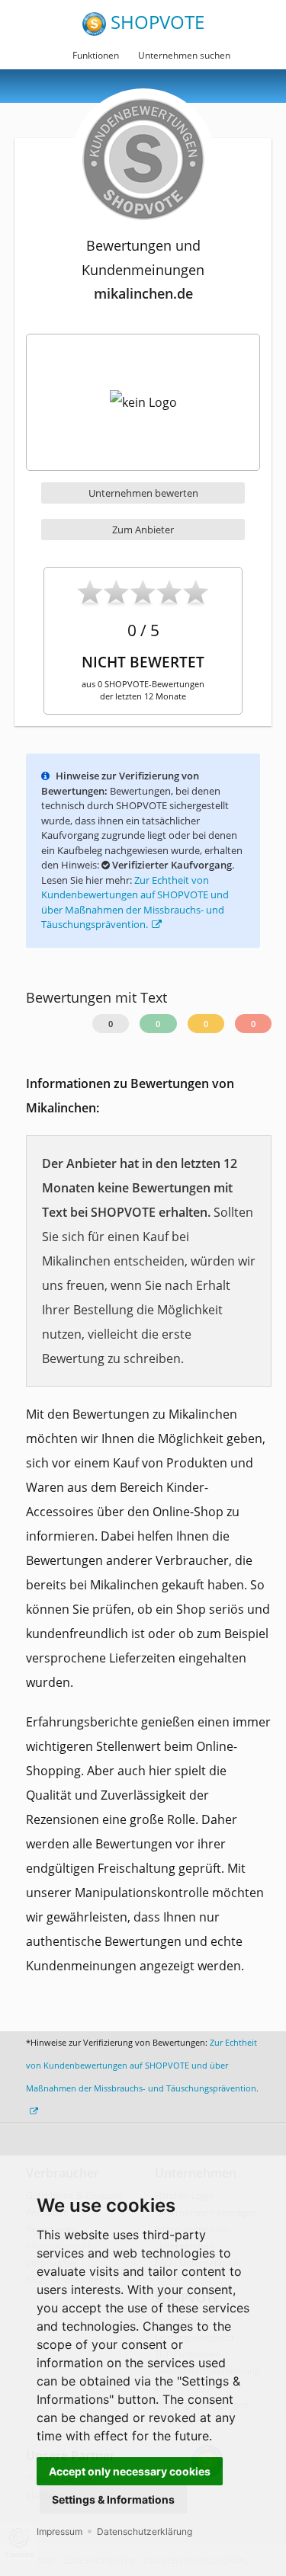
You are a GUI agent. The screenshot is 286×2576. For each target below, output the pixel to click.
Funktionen (96, 55)
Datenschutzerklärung (145, 2531)
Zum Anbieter (143, 530)
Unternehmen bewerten (143, 493)
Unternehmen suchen (184, 55)
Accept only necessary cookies (130, 2471)
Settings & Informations (113, 2499)
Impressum (59, 2531)
